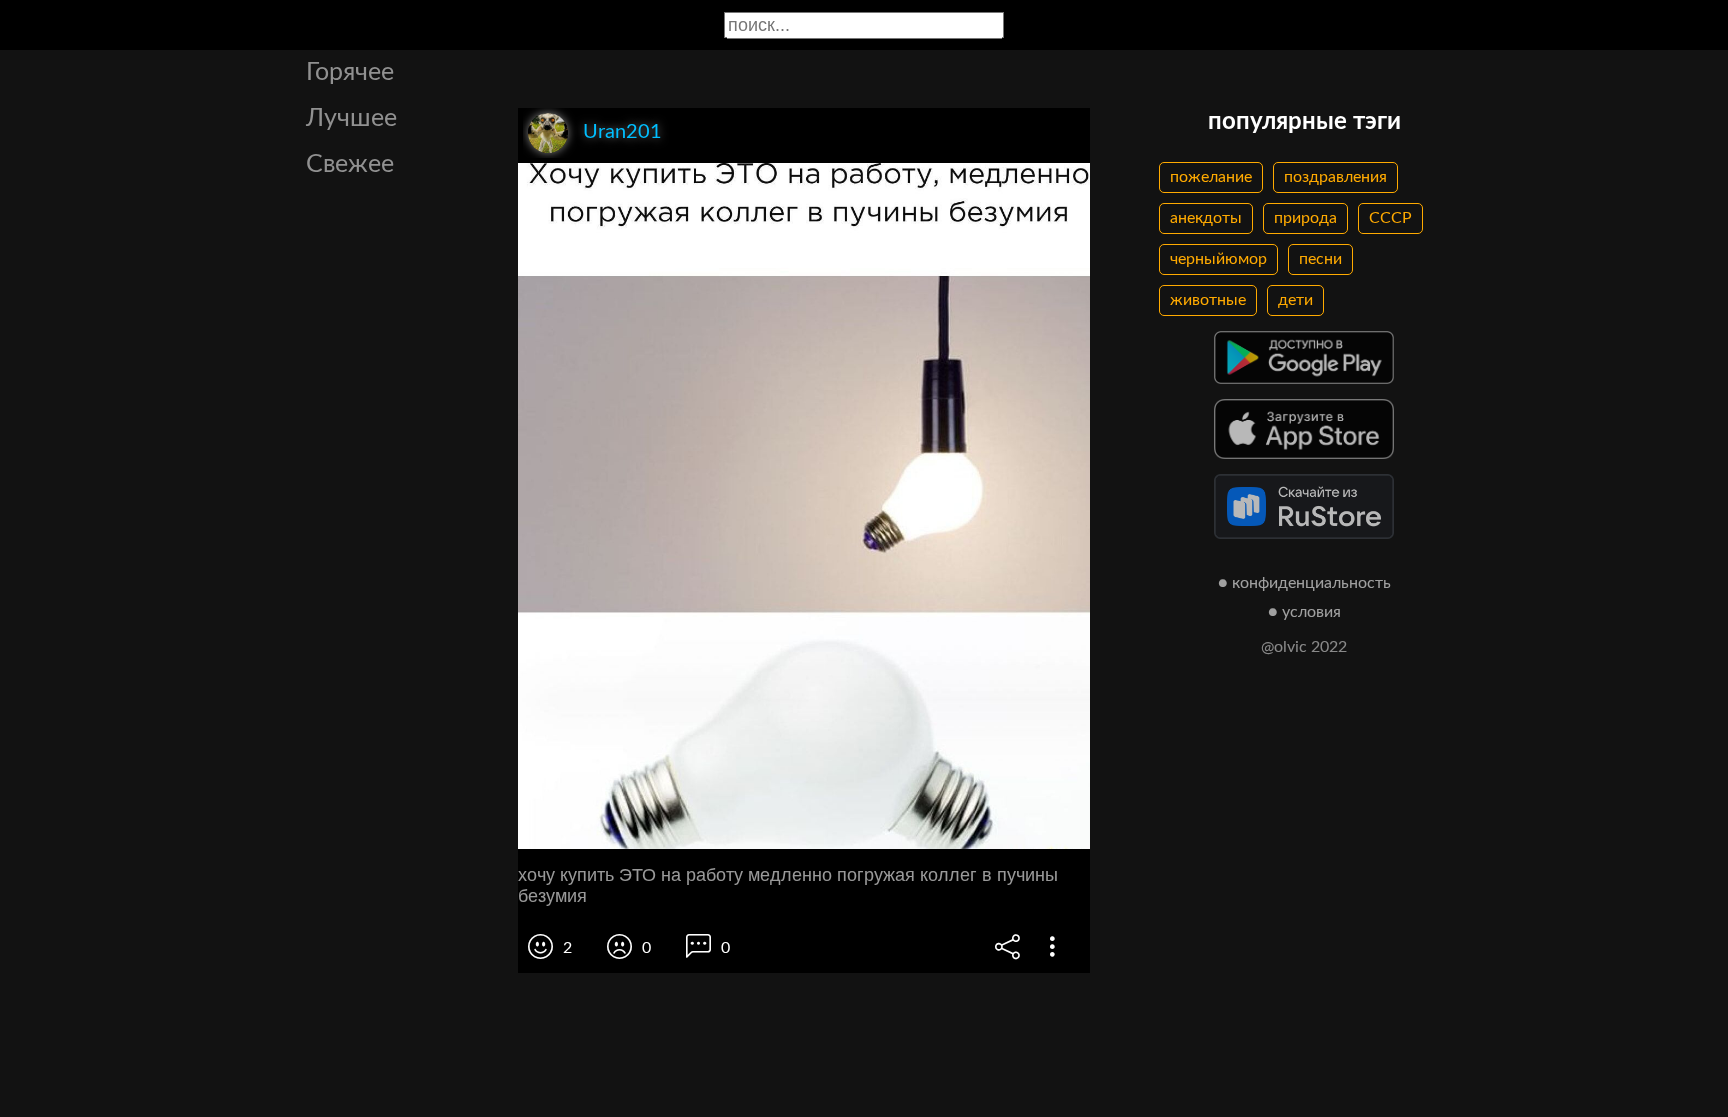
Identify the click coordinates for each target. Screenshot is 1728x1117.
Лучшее (351, 118)
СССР (1390, 218)
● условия (1304, 612)
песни (1320, 259)
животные (1208, 300)
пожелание (1211, 177)
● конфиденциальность (1304, 583)
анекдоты (1206, 218)
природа (1305, 218)
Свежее (350, 164)
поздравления (1335, 177)
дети (1295, 300)
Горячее (350, 72)
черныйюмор (1218, 259)
